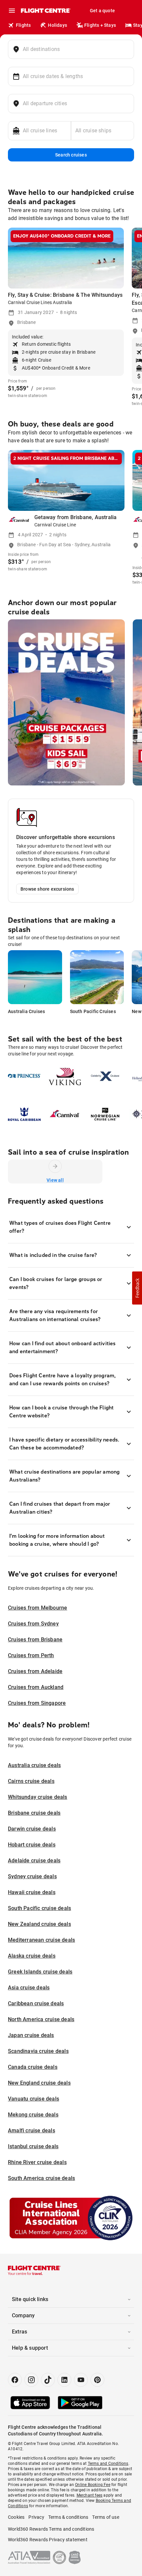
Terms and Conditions (108, 2464)
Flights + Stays (100, 25)
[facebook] (15, 2380)
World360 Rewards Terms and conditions (51, 2529)
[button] (137, 1288)
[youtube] (81, 2380)
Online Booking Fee (93, 2485)
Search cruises (71, 155)
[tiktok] (48, 2380)
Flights (23, 25)
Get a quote (102, 11)
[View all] (55, 1166)
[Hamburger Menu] (12, 11)
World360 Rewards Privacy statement (48, 2540)
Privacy (36, 2517)
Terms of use (106, 2517)
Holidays (57, 25)
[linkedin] (64, 2380)
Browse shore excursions (47, 889)
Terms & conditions (68, 2517)
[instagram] (31, 2380)
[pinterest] (97, 2380)
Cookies (16, 2517)
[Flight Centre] (45, 11)
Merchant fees (90, 2495)
